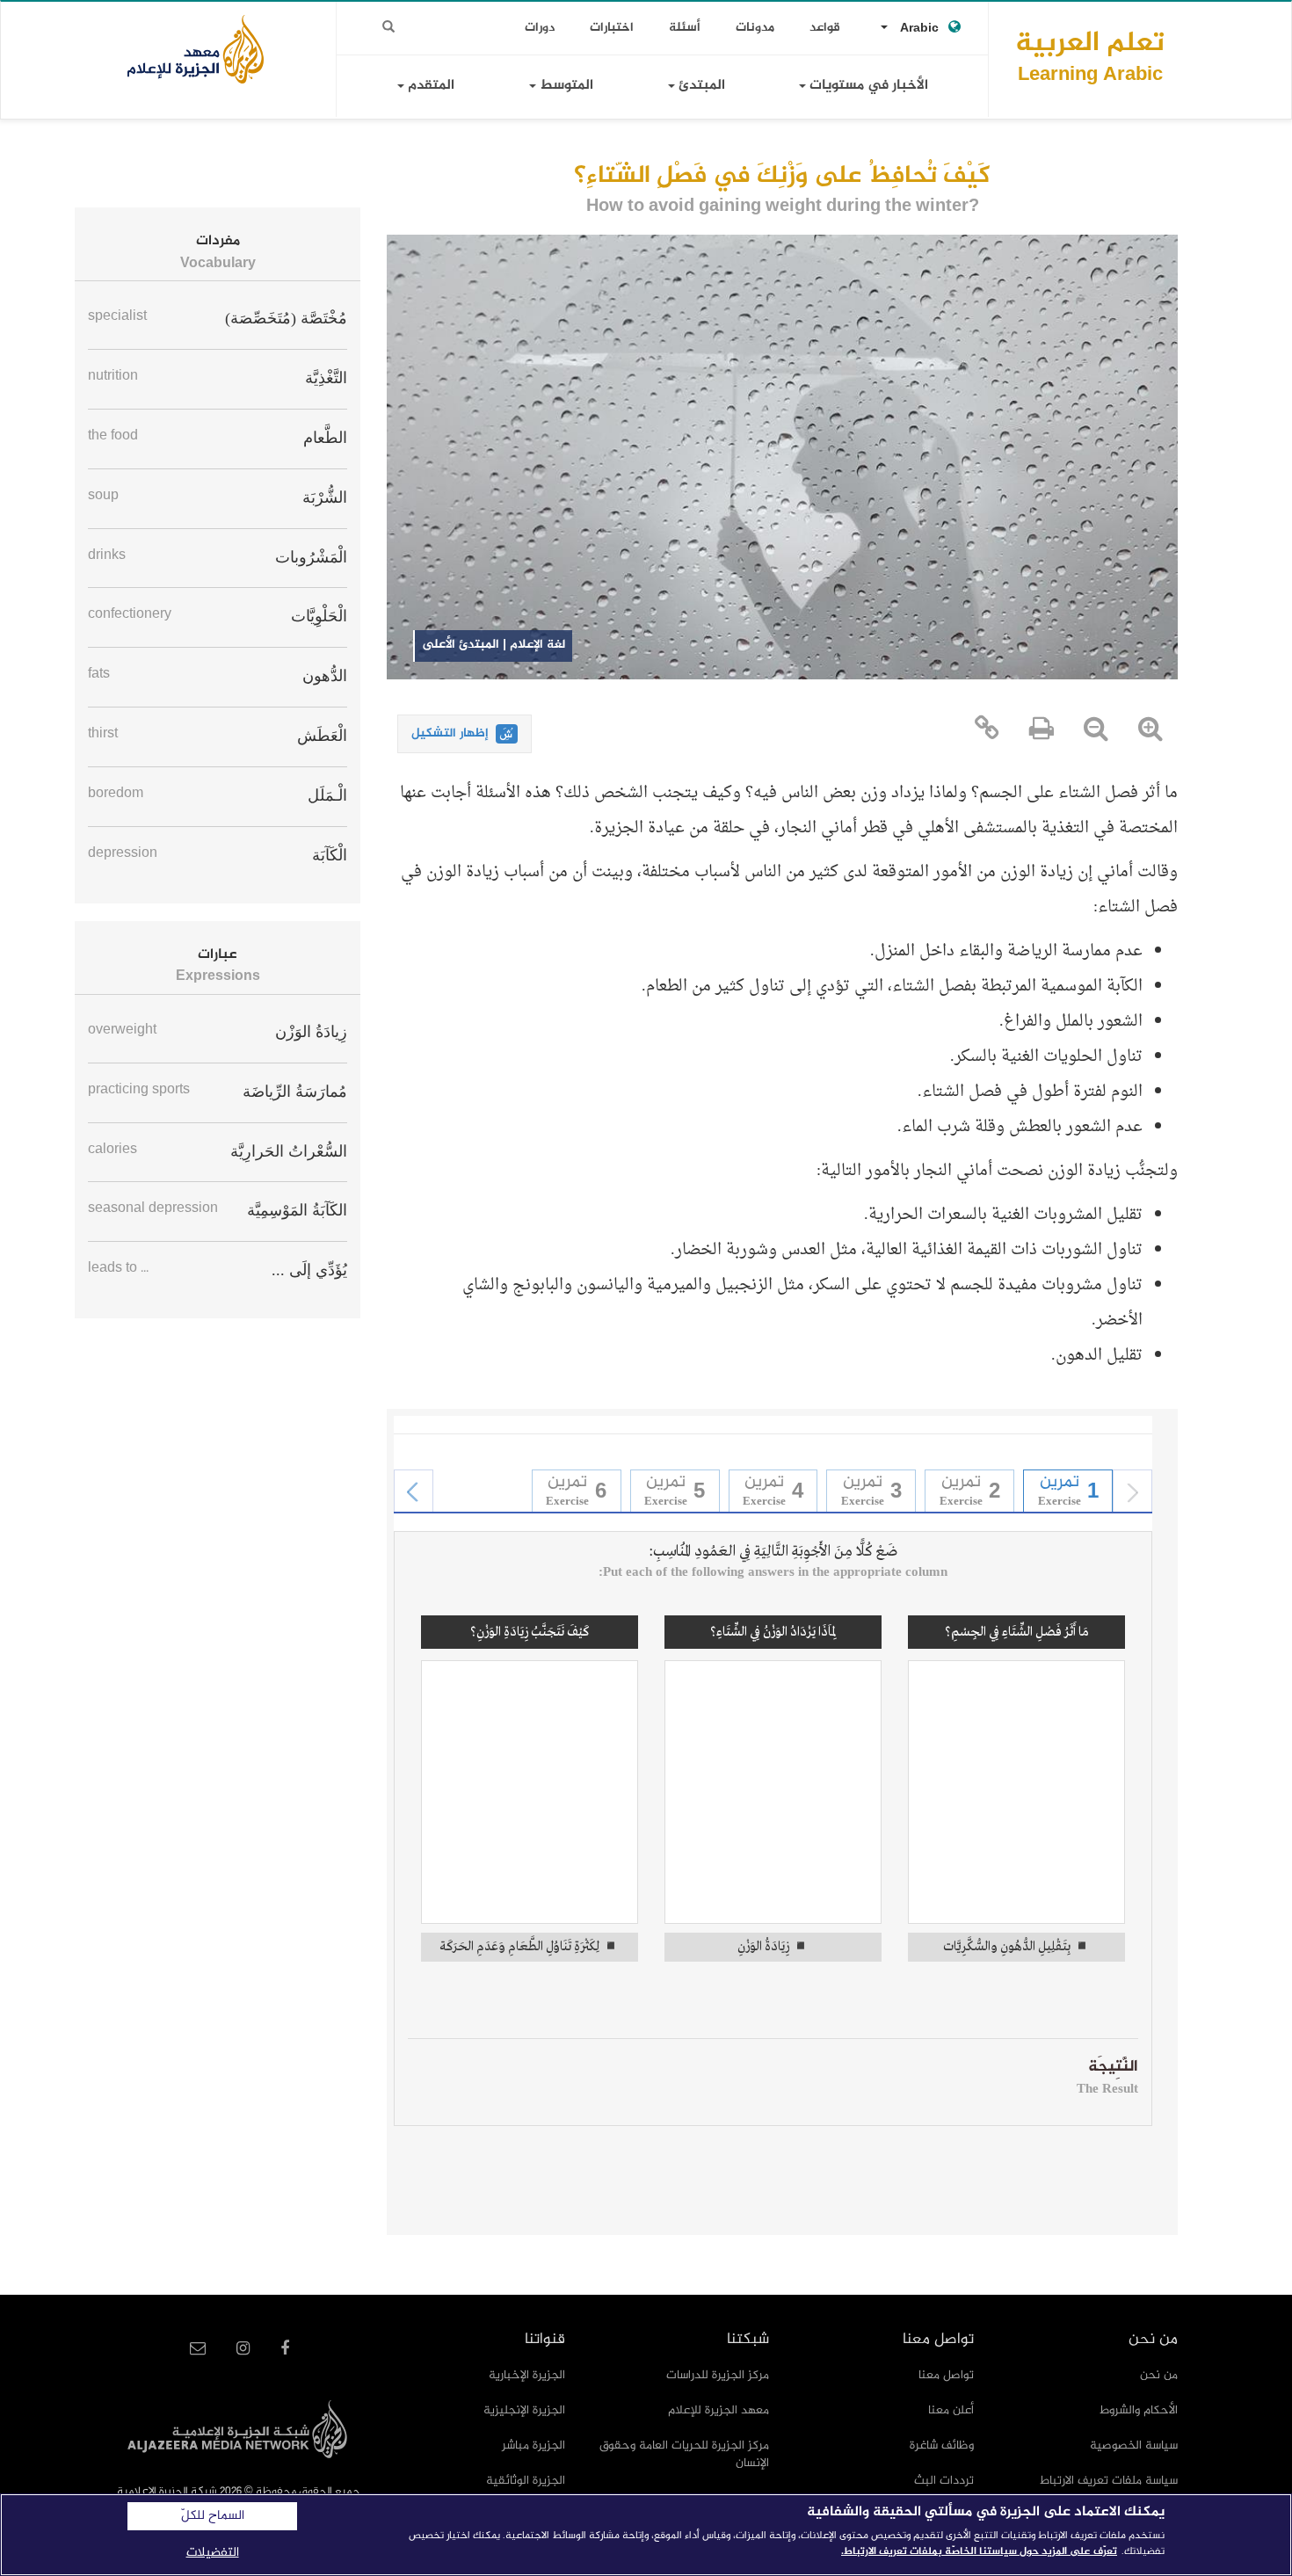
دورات (540, 28)
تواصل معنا (946, 2375)
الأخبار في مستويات (867, 86)
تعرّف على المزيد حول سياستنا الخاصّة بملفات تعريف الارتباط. (979, 2551)
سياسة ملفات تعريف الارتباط (1109, 2481)
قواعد (825, 28)
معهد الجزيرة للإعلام (719, 2410)
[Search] (388, 27)
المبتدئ (700, 86)
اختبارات (612, 28)
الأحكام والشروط (1139, 2410)
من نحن (1159, 2375)
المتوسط (565, 86)
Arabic (919, 29)
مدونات (755, 28)
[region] (646, 2535)
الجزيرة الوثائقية (526, 2481)
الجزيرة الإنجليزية (524, 2410)
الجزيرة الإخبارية (527, 2375)
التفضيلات (213, 2553)
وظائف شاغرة (942, 2445)
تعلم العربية (1090, 56)
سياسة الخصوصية (1134, 2445)
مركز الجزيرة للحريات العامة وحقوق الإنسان (684, 2454)
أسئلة (685, 28)
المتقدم (429, 86)
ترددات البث (944, 2481)
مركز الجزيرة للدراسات (718, 2375)
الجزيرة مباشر (533, 2445)
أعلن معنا (951, 2410)
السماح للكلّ (213, 2516)
